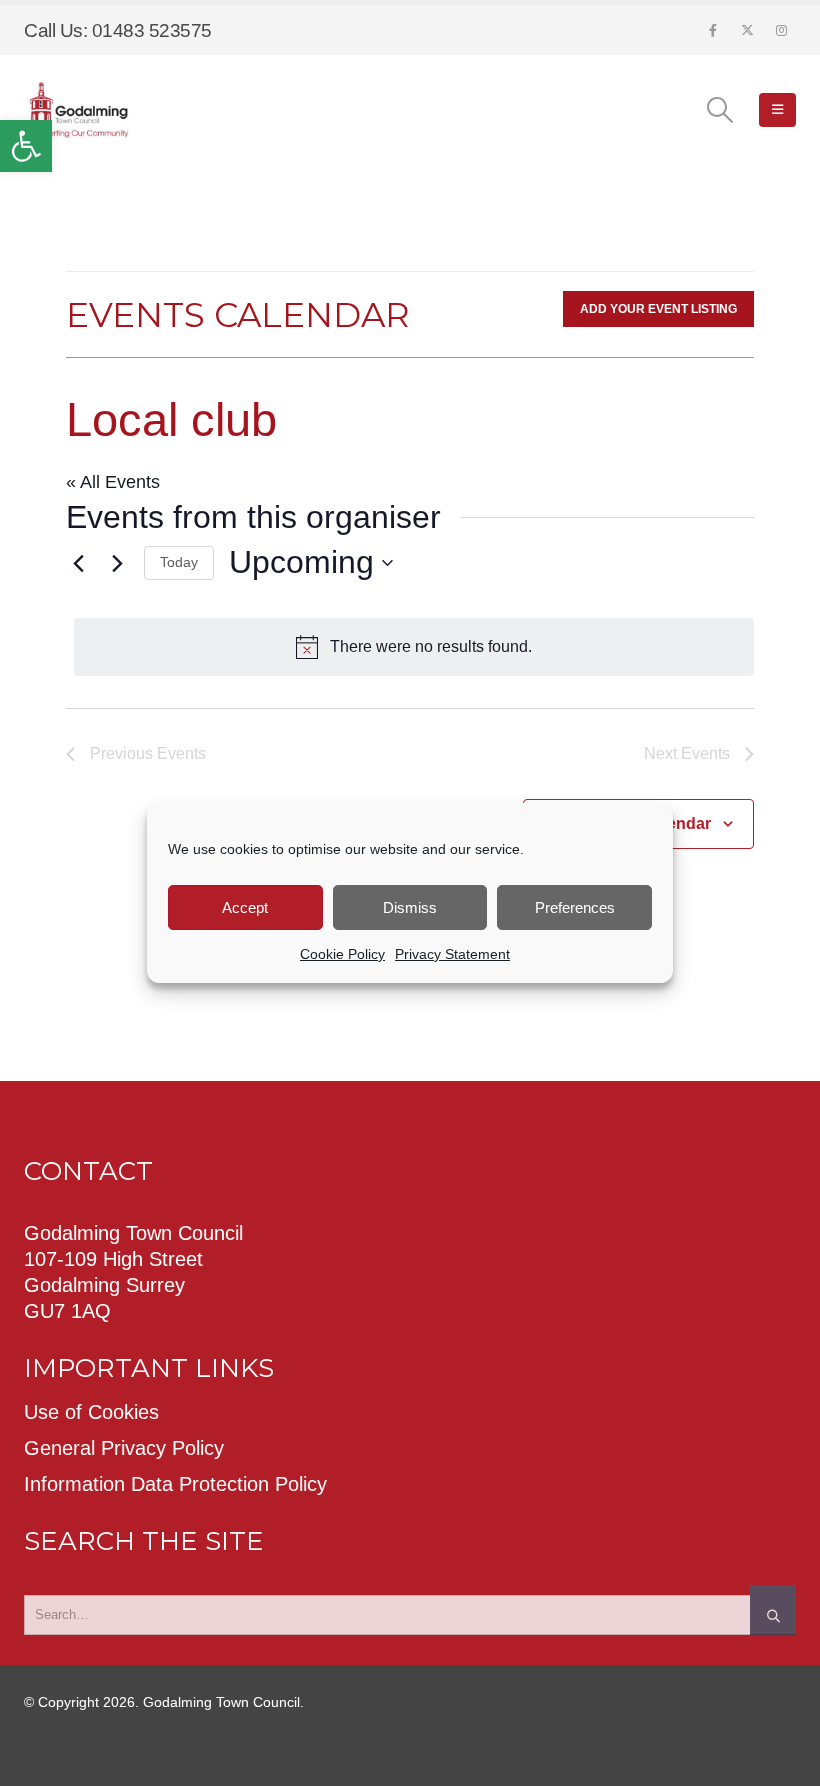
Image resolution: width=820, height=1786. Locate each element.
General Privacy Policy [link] (124, 1448)
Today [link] (179, 562)
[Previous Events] (78, 563)
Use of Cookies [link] (91, 1412)
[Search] (773, 1610)
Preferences (575, 907)
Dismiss (410, 907)
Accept (245, 907)
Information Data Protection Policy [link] (175, 1484)
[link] (26, 146)
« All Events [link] (113, 482)
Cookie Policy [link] (342, 954)
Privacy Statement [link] (452, 954)
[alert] (414, 647)
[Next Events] (117, 563)
